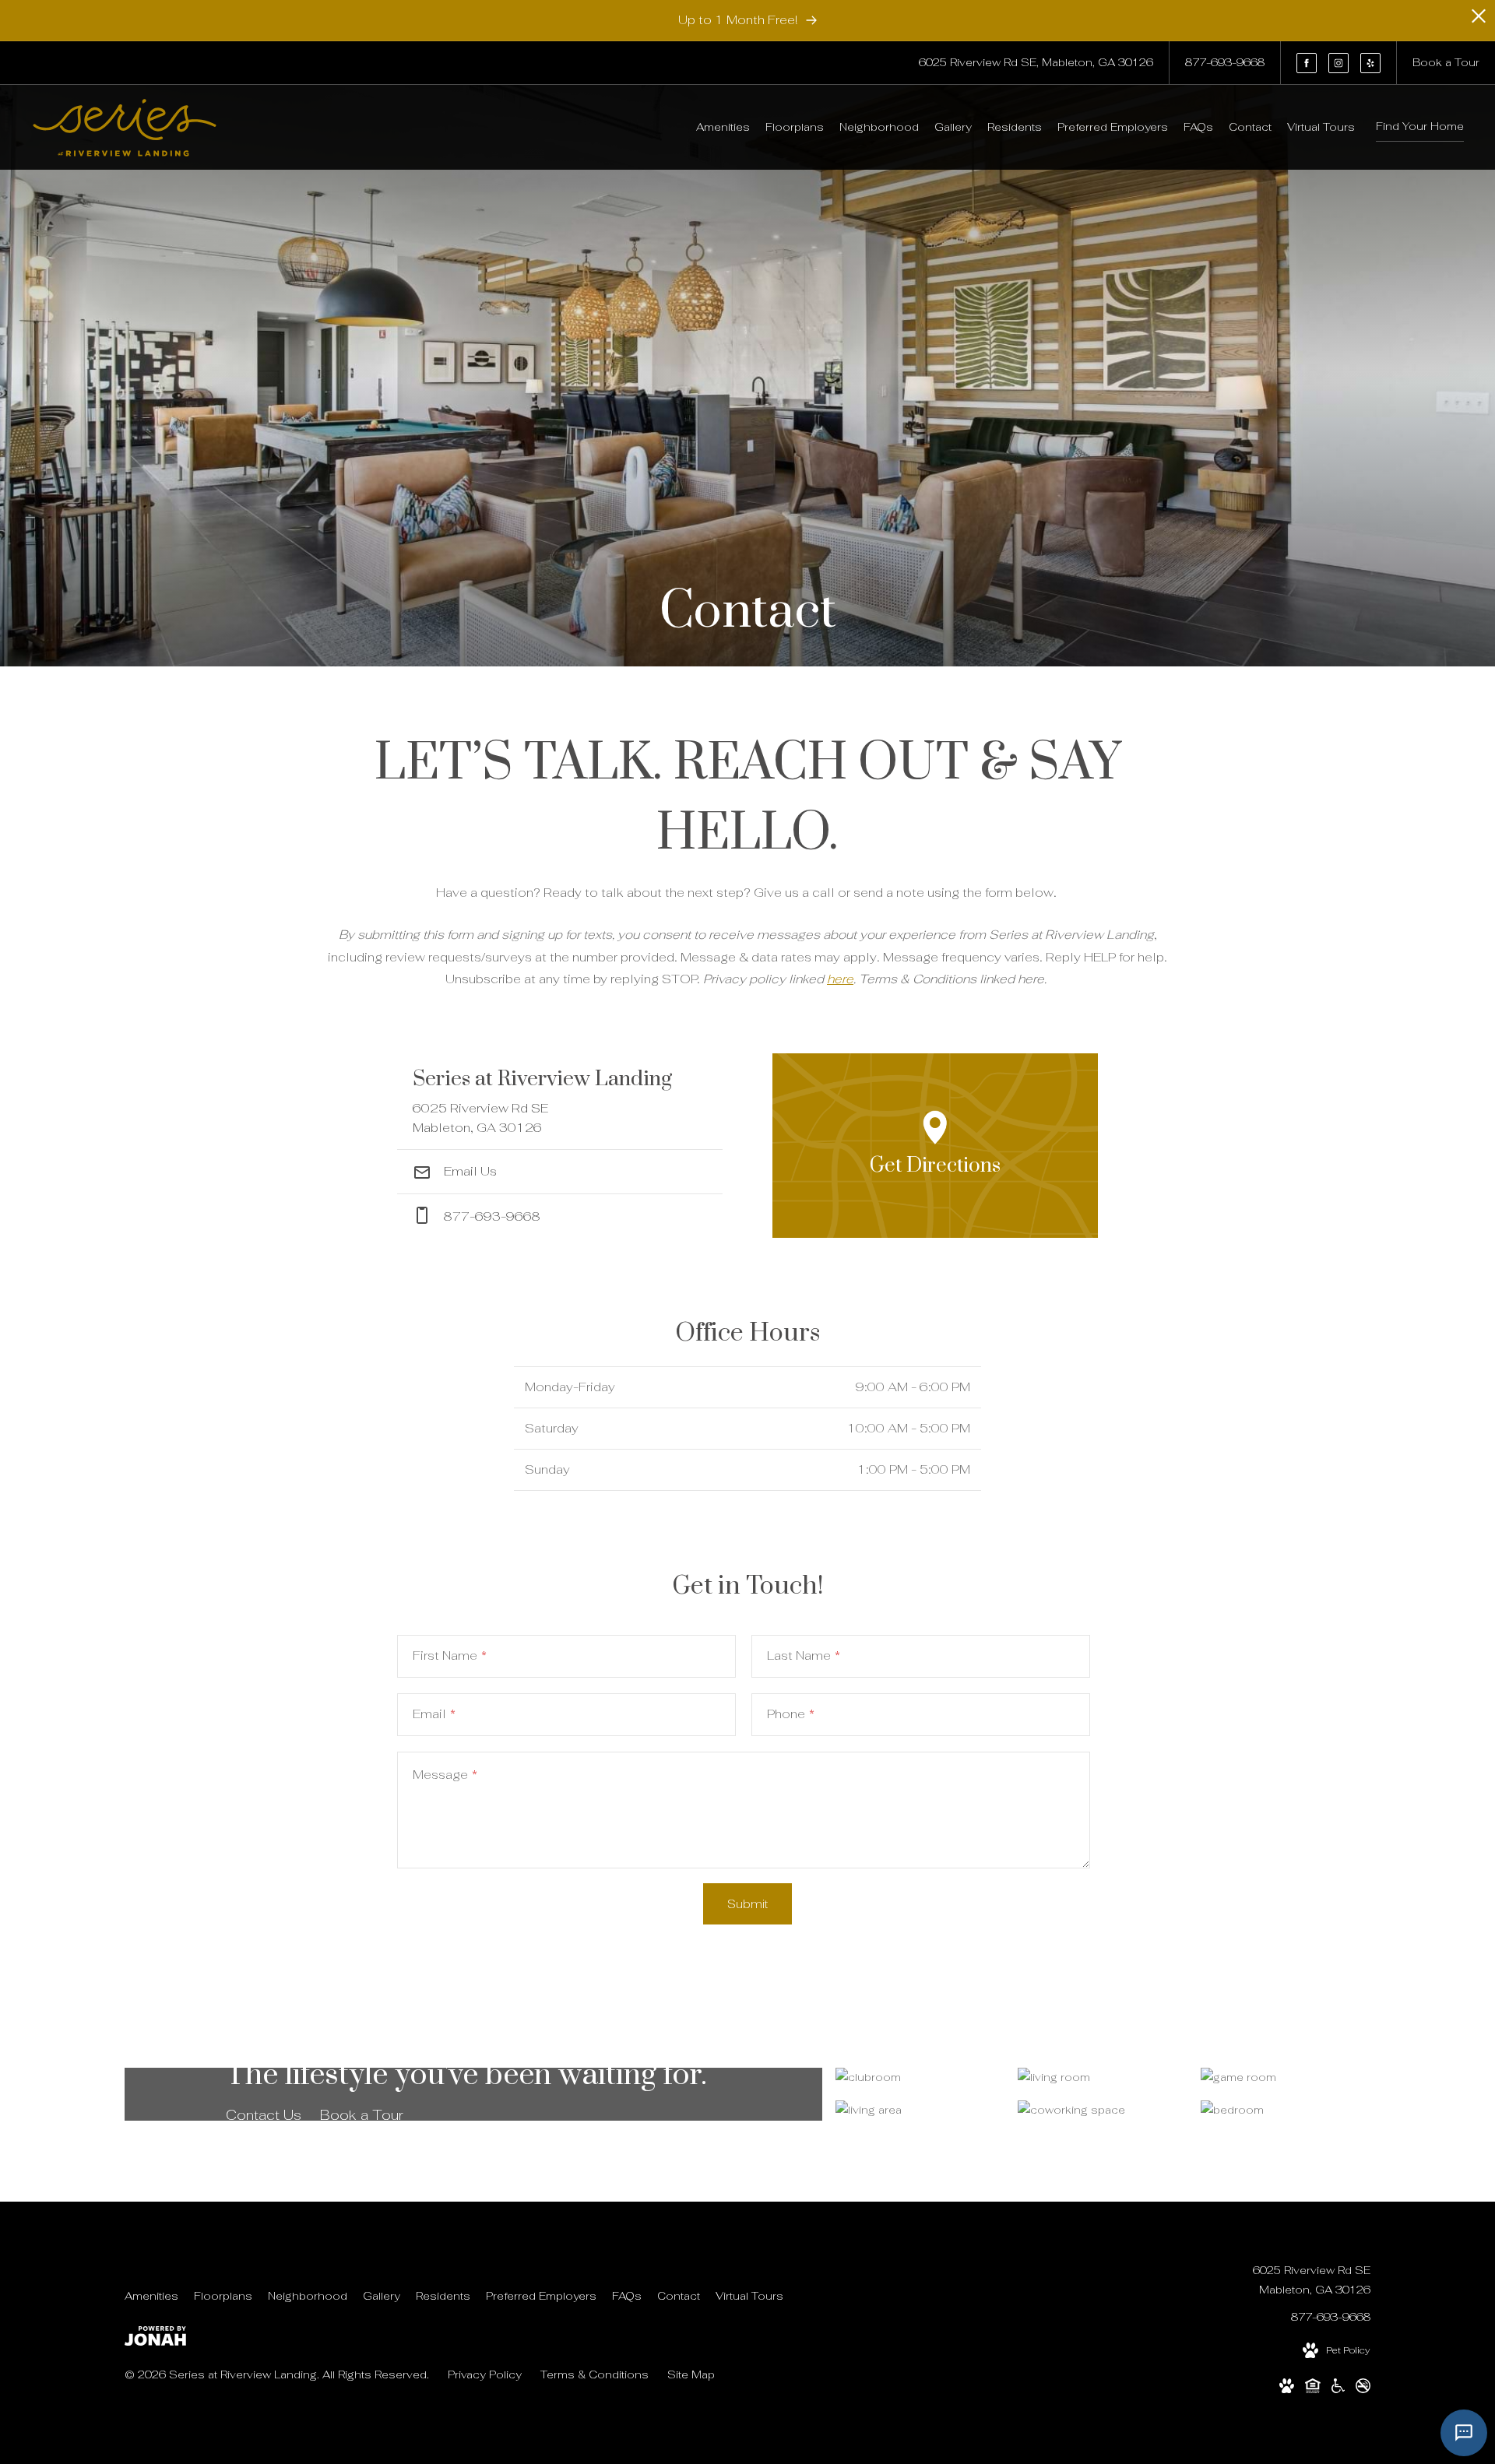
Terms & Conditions (594, 2374)
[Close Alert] (1479, 21)
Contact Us (264, 2115)
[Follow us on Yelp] (1370, 63)
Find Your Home (1420, 126)
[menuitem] (723, 128)
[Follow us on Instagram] (1338, 63)
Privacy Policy (485, 2374)
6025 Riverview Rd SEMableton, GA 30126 (1312, 2280)
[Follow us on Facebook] (1307, 63)
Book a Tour (362, 2115)
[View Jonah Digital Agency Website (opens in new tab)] (155, 2339)
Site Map (691, 2374)
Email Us (469, 1171)
